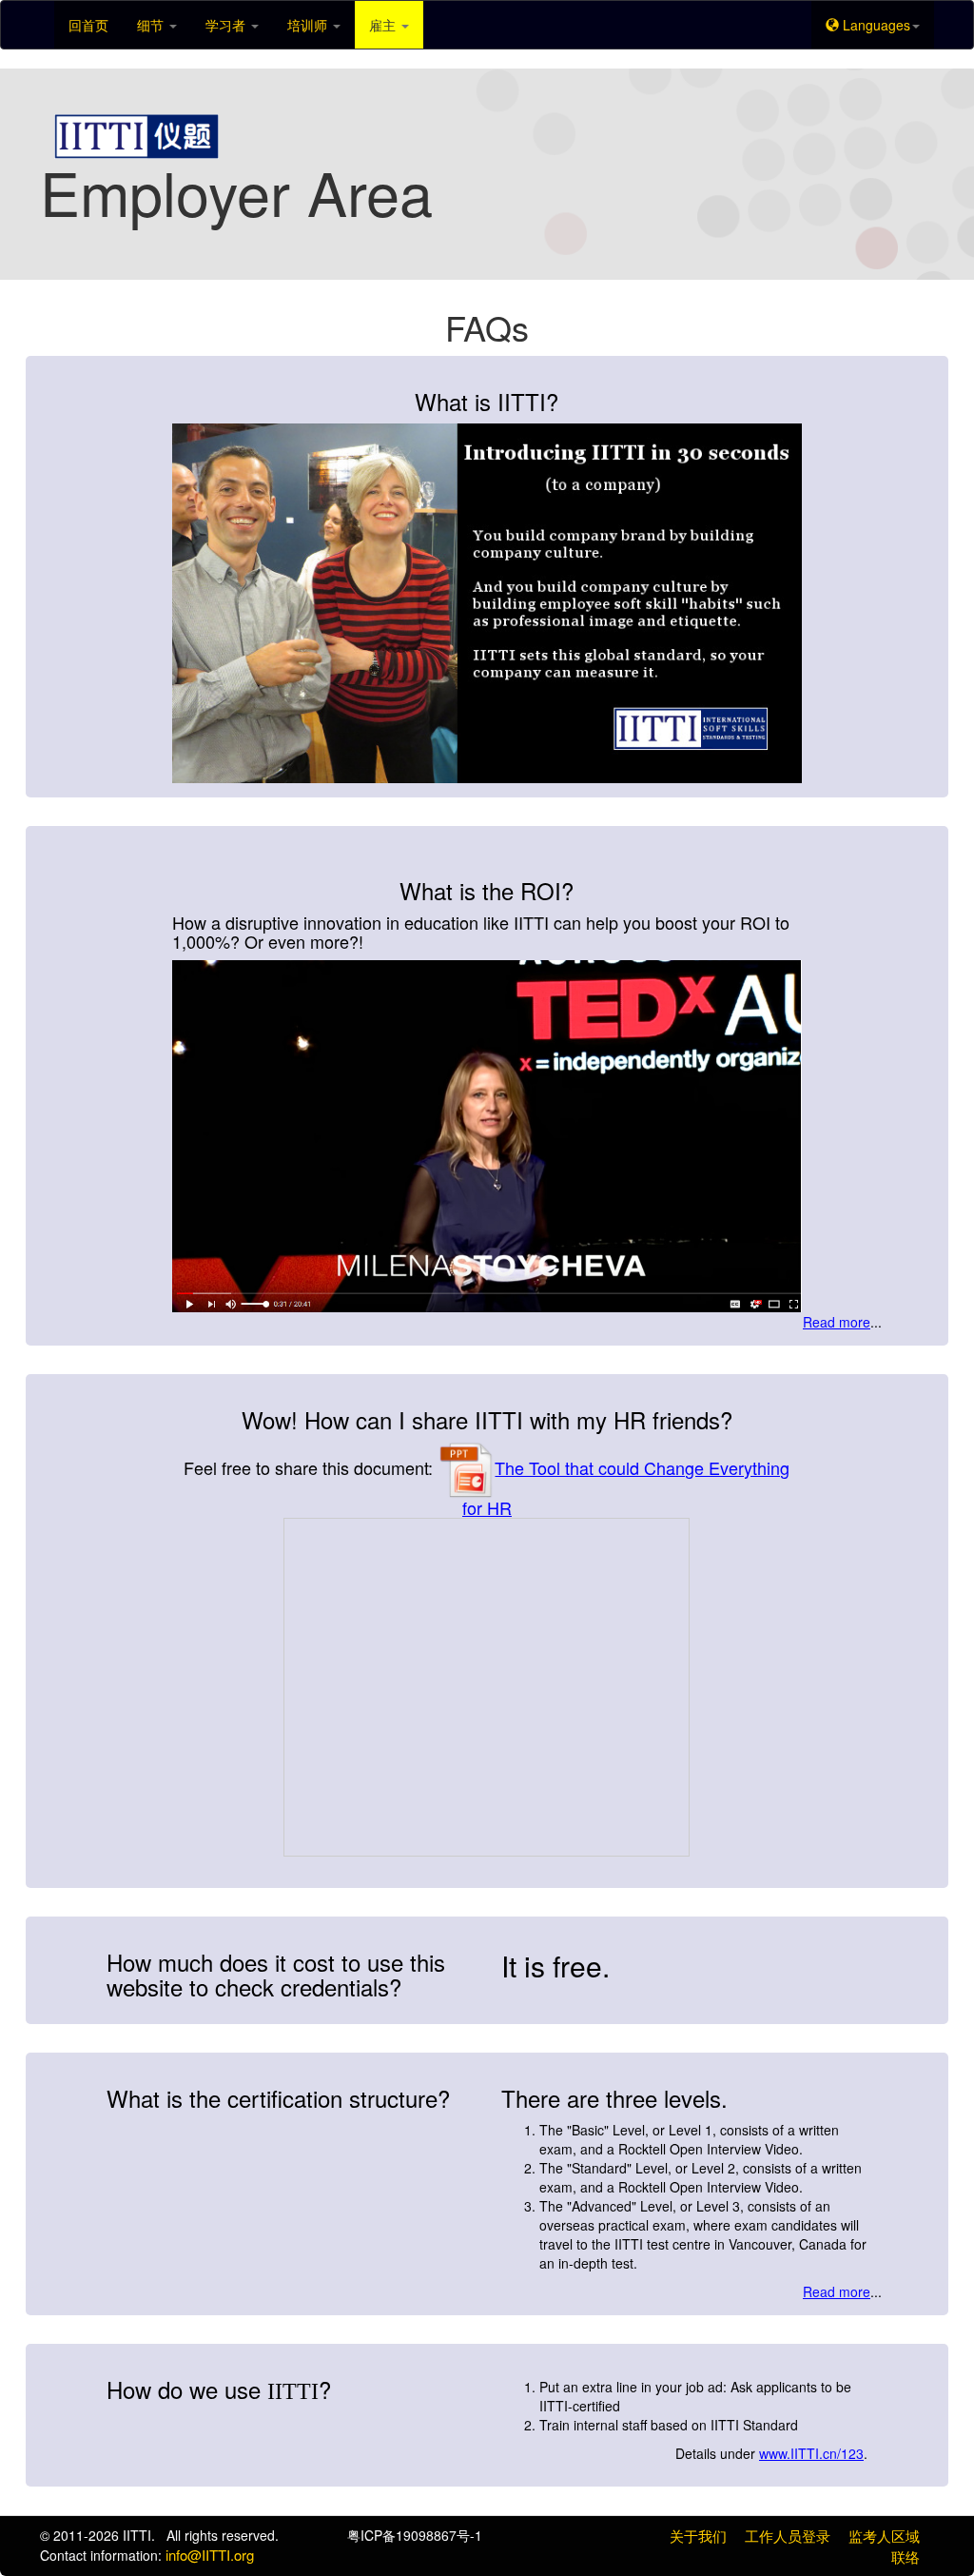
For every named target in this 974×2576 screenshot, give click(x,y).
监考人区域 (884, 2536)
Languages (875, 25)
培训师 (309, 25)
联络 (906, 2556)
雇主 (384, 25)
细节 (152, 25)
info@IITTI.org (210, 2555)
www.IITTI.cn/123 (811, 2453)
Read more (837, 1322)
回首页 (88, 25)
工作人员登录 (788, 2536)
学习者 (227, 25)
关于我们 (698, 2536)
